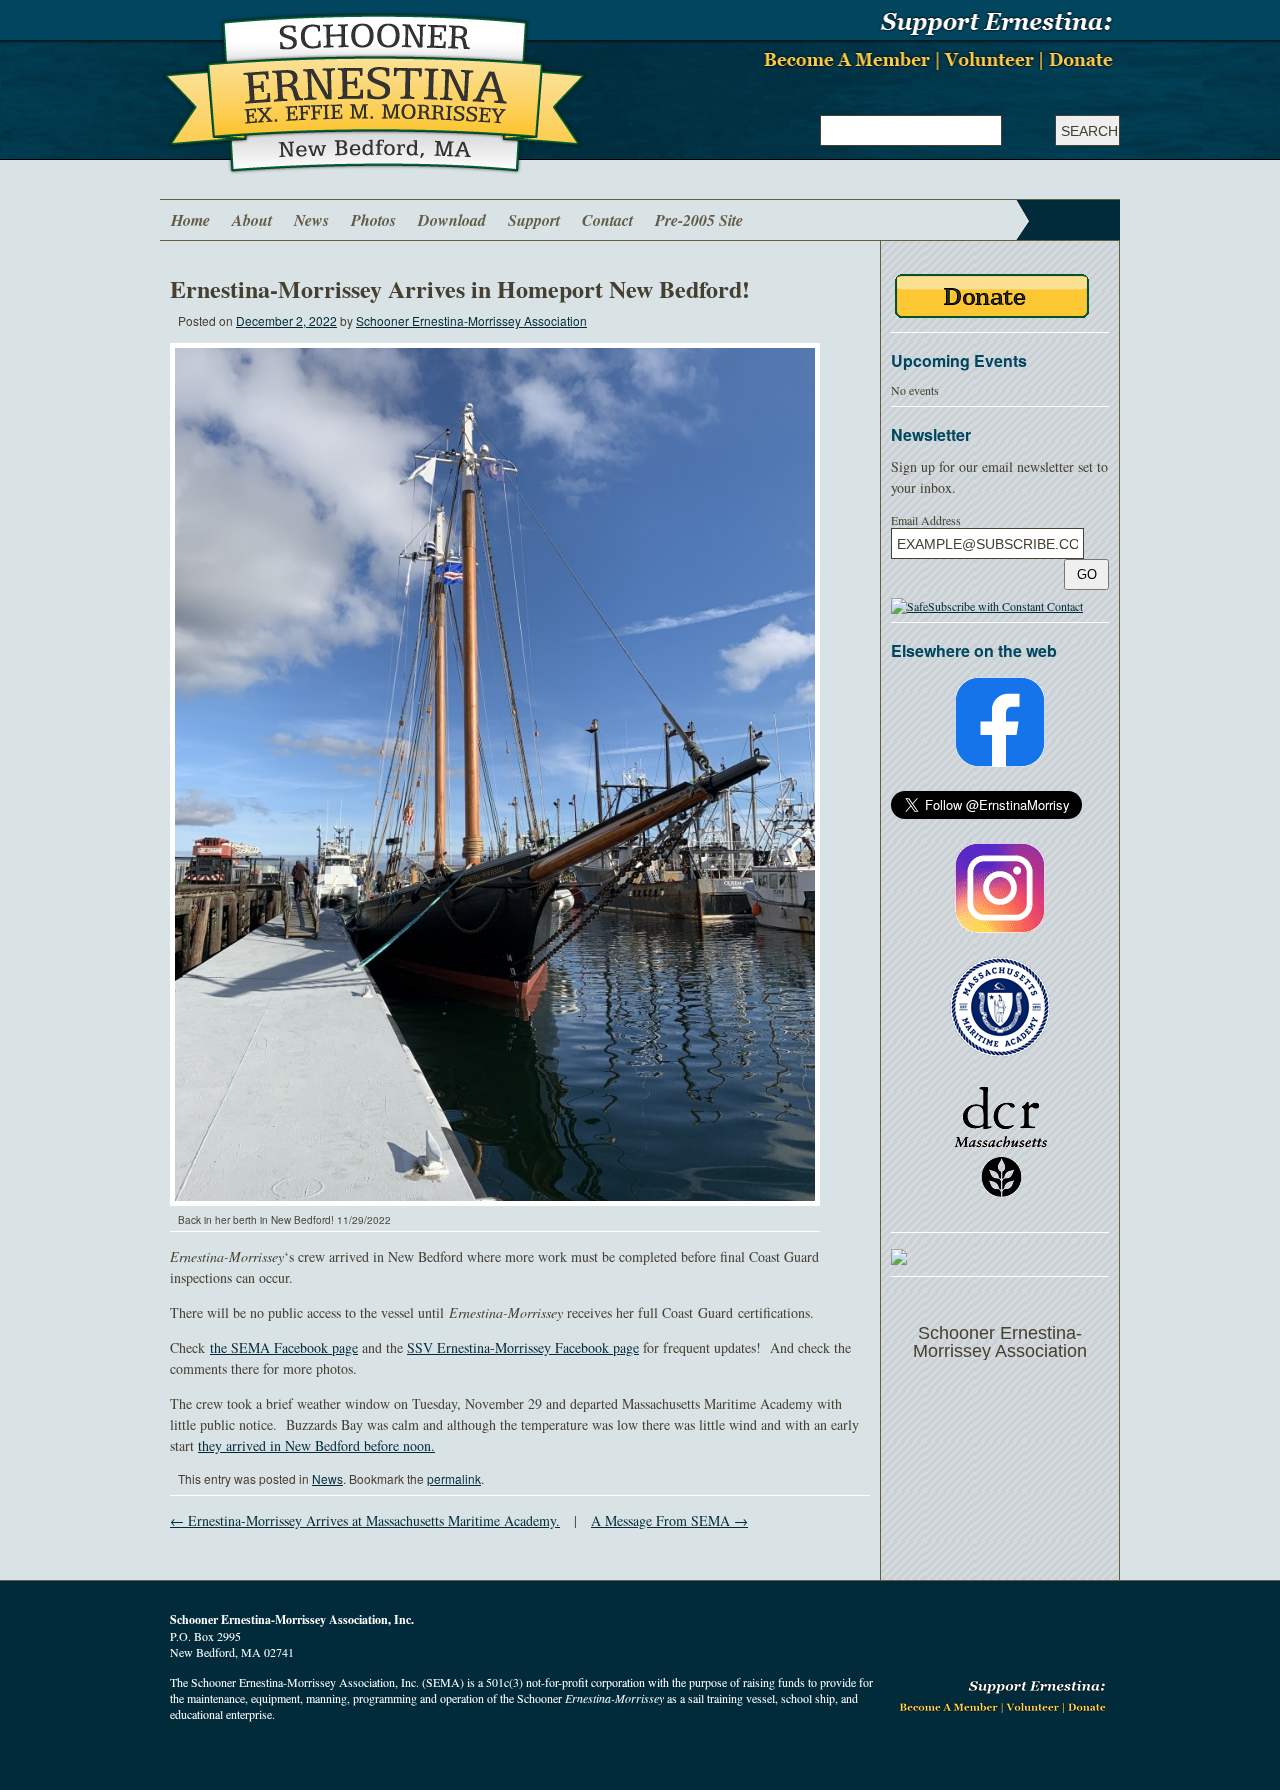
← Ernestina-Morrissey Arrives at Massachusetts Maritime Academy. (365, 1520)
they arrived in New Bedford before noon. (316, 1445)
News (311, 220)
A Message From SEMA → (669, 1520)
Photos (373, 220)
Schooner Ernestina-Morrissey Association (471, 320)
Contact (607, 220)
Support (534, 220)
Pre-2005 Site (699, 220)
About (252, 220)
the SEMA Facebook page (284, 1347)
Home (190, 220)
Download (452, 220)
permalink (454, 1478)
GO (1087, 574)
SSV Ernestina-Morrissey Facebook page (523, 1347)
